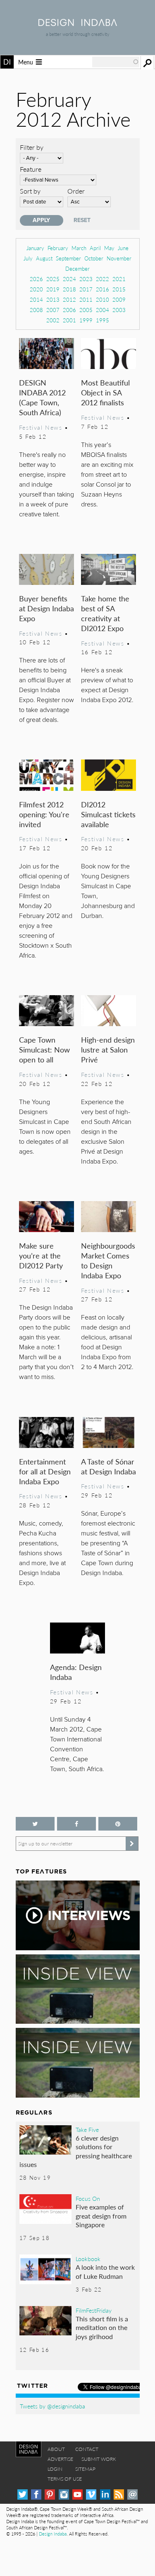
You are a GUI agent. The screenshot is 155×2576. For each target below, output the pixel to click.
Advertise (60, 2459)
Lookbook (88, 2259)
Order (76, 191)
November (119, 258)
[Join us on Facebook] (76, 1824)
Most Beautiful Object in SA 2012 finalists (105, 392)
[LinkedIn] (105, 2494)
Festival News (41, 427)
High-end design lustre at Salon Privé (108, 1049)
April (95, 248)
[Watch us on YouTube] (77, 2494)
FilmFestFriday (94, 2310)
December (77, 268)
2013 (53, 299)
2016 (103, 289)
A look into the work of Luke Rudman (105, 2272)
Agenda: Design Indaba (76, 1672)
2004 (103, 310)
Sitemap (85, 2469)
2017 (86, 289)
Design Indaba (53, 2534)
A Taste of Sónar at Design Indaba (108, 1466)
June (123, 248)
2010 (103, 299)
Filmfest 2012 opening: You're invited (44, 814)
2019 (53, 289)
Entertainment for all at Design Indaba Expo (45, 1471)
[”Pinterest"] (118, 1824)
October (94, 258)
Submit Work (99, 2459)
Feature (31, 169)
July (28, 258)
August (44, 258)
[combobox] (116, 62)
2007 (53, 310)
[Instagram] (64, 2494)
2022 (103, 279)
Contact (87, 2449)
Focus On (88, 2198)
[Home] (78, 23)
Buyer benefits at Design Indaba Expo (46, 608)
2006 (69, 310)
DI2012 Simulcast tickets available (108, 814)
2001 (69, 320)
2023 (86, 279)
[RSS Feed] (119, 2494)
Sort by (30, 191)
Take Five (87, 2129)
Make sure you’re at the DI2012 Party (41, 1255)
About (56, 2449)
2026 (36, 279)
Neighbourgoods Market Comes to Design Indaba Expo (108, 1260)
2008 (36, 310)
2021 (119, 279)
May (109, 248)
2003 (119, 310)
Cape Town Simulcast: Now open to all (44, 1049)
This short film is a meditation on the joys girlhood (102, 2328)
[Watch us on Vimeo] (91, 2494)
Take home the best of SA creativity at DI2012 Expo (105, 613)
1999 (86, 320)
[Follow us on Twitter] (35, 1824)
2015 (119, 289)
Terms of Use (65, 2479)
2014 (36, 299)
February (58, 248)
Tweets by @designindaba (52, 2406)
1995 (103, 320)
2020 (36, 289)
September (68, 258)
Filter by (32, 147)
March (79, 248)
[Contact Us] (132, 2494)
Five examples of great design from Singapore (101, 2216)
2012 (69, 299)
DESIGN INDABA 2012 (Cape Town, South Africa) (42, 397)
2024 (69, 279)
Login (55, 2469)
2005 (86, 310)
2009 (119, 299)
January (35, 248)
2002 (53, 320)
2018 (69, 289)
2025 (53, 279)
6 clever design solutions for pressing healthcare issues (76, 2151)
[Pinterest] (50, 2494)
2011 (86, 299)
